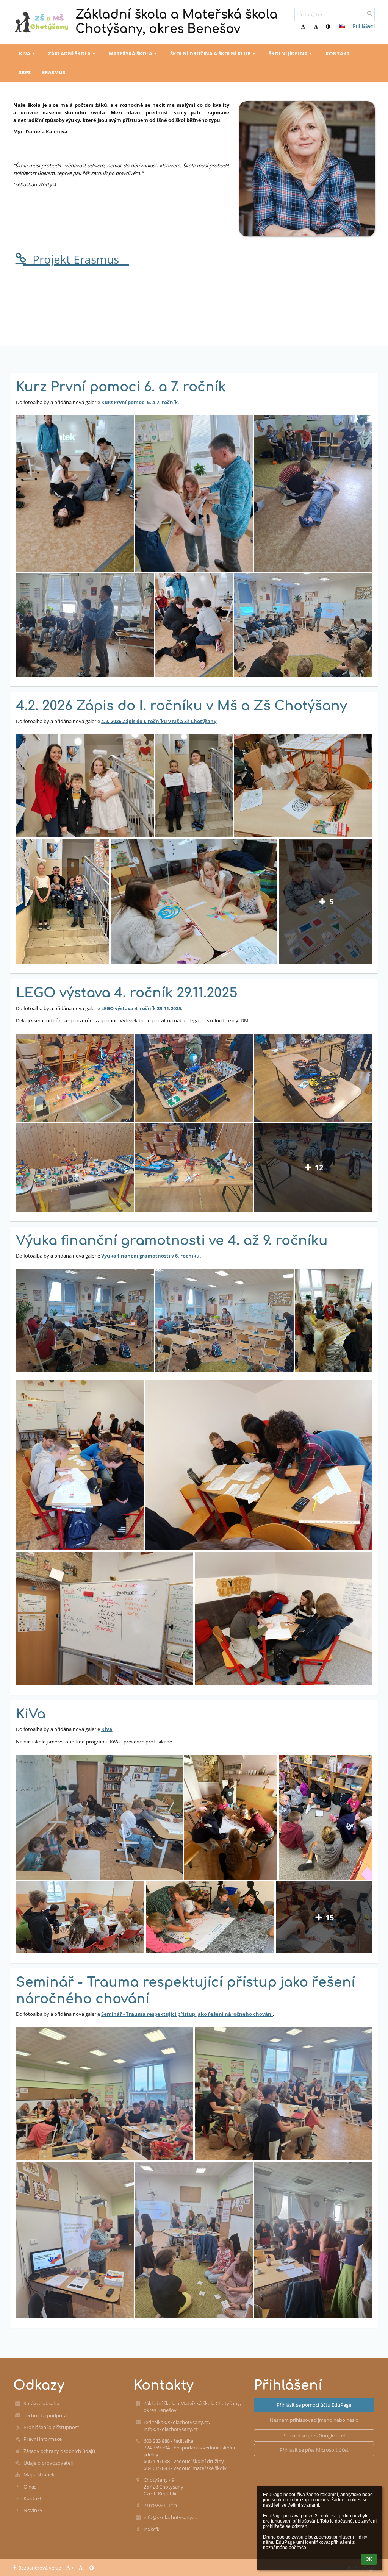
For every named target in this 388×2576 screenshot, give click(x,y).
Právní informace (43, 2439)
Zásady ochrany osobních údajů (59, 2451)
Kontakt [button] (338, 53)
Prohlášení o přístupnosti (52, 2427)
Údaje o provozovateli (48, 2463)
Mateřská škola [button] (131, 53)
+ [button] (307, 27)
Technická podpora (45, 2415)
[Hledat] (370, 13)
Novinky (33, 2510)
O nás (30, 2487)
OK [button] (369, 2559)
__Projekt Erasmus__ (76, 259)
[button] (328, 27)
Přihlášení (364, 26)
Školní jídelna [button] (288, 53)
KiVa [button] (25, 53)
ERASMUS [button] (54, 72)
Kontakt (33, 2498)
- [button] (319, 27)
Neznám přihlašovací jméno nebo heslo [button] (314, 2420)
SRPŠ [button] (25, 72)
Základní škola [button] (69, 53)
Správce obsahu (41, 2403)
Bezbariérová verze (40, 2568)
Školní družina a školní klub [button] (210, 53)
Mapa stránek (39, 2474)
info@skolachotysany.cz (171, 2517)
